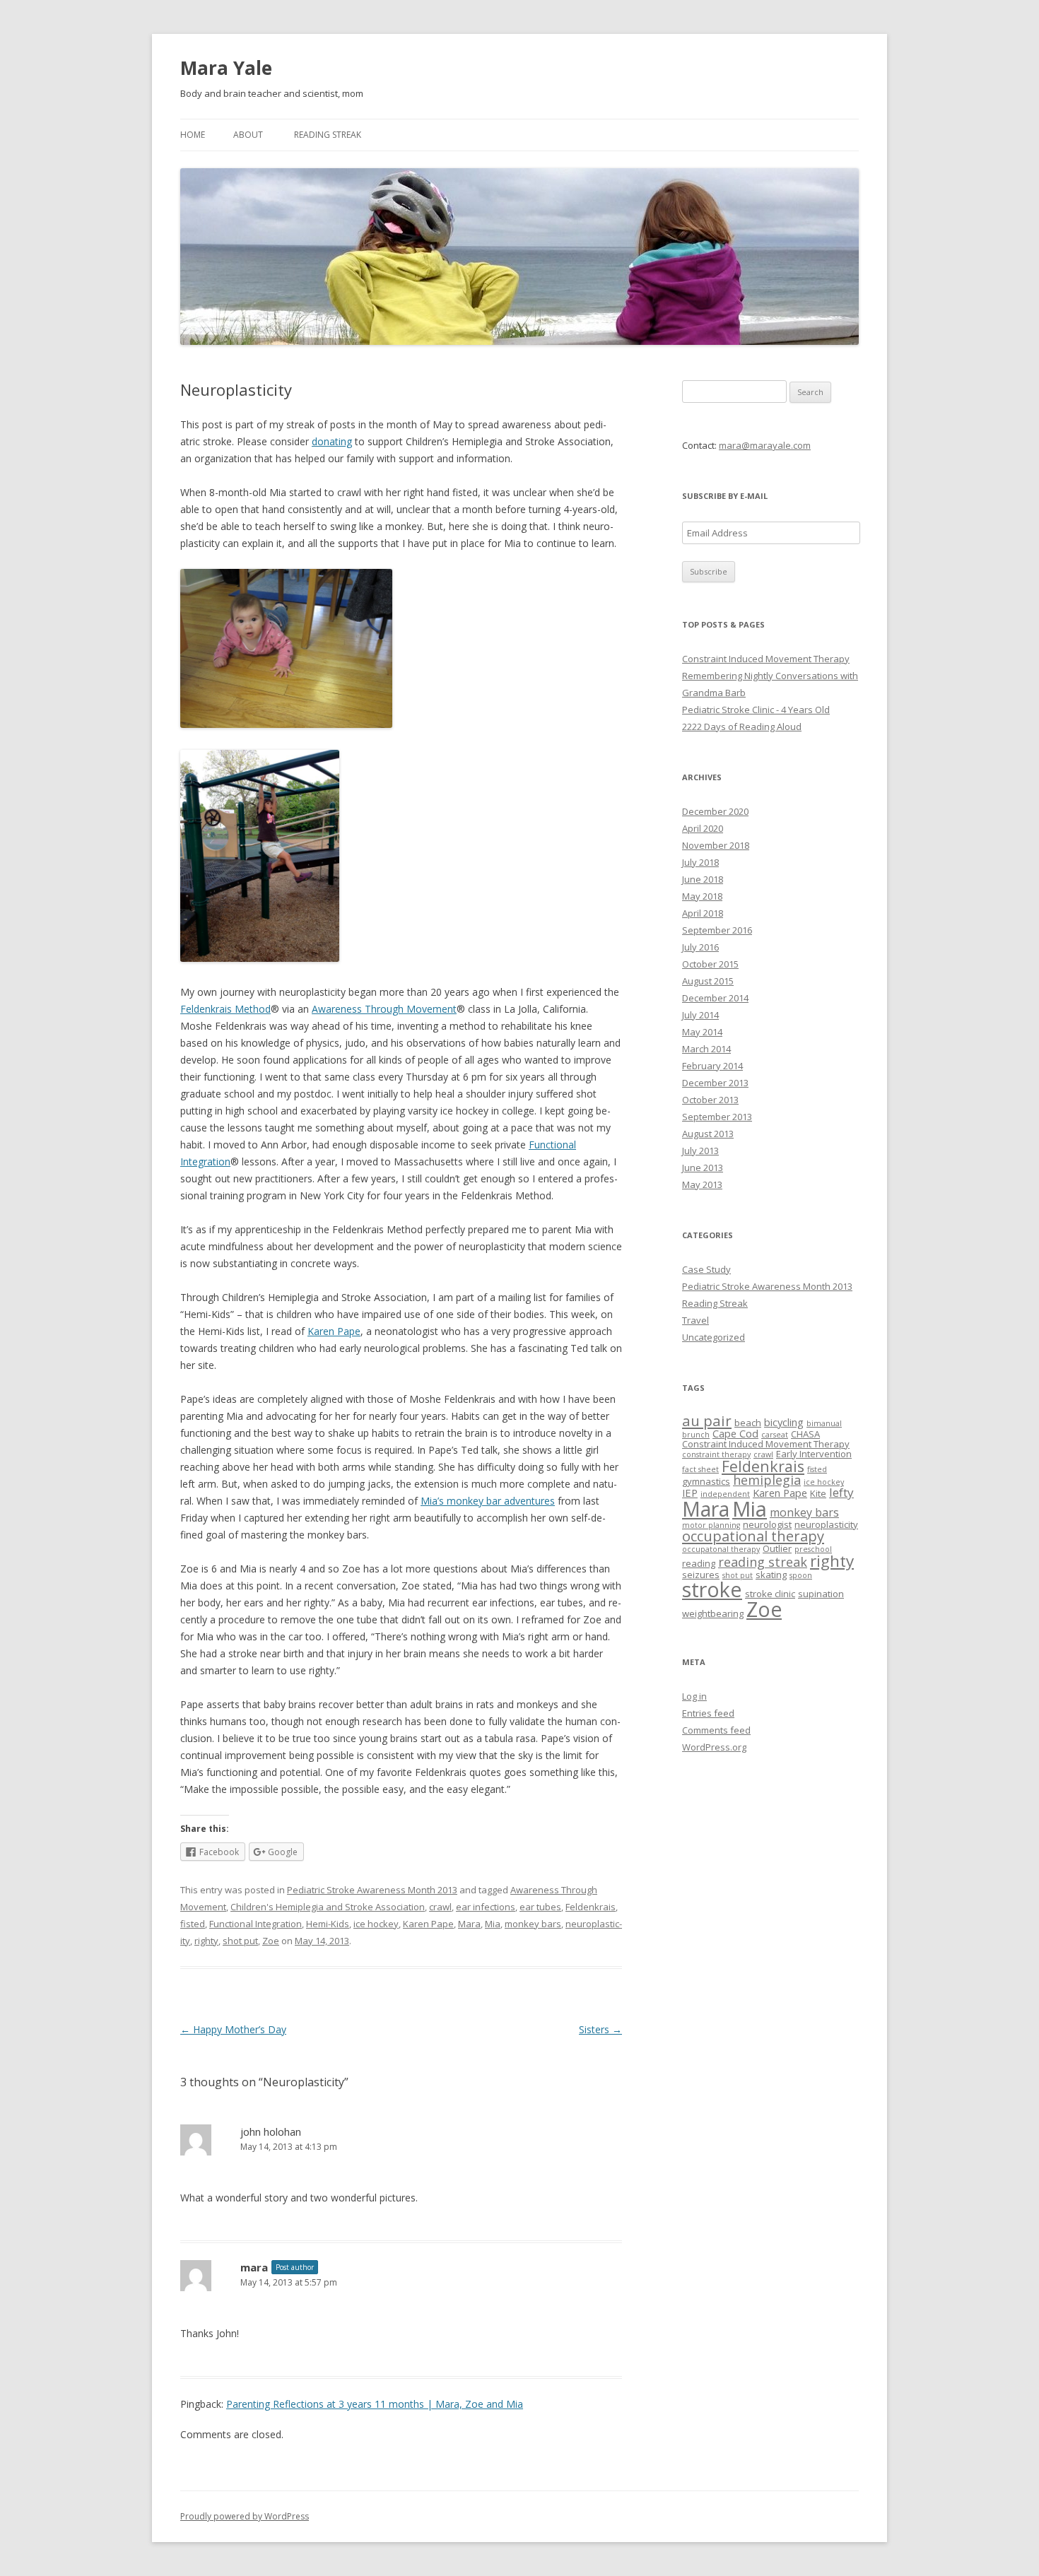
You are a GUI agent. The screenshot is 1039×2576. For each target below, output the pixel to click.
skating (771, 1575)
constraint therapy (716, 1454)
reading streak (763, 1562)
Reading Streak (328, 135)
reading (699, 1563)
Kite (818, 1493)
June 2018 (703, 879)
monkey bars (533, 1924)
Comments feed (716, 1730)
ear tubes (540, 1907)
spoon (801, 1575)
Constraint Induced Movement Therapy (766, 659)
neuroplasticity (826, 1524)
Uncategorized (714, 1337)
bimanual (824, 1423)
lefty (841, 1492)
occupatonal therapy (721, 1549)
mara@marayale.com (765, 445)
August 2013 (708, 1134)
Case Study (706, 1269)
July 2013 (700, 1151)
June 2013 (703, 1168)
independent (725, 1494)
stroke (712, 1589)
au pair (707, 1421)
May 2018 (702, 896)
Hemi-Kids (328, 1924)
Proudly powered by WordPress (245, 2516)
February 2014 (712, 1066)
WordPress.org (714, 1747)
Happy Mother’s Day (233, 2029)
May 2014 (702, 1032)
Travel (695, 1320)
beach (748, 1423)
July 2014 (700, 1015)
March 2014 (706, 1049)
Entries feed (708, 1713)
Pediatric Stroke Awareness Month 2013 (372, 1890)
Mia (493, 1924)
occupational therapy (753, 1536)
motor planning (711, 1525)
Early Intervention (814, 1454)
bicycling (784, 1422)
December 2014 (715, 998)
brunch (696, 1435)
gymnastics (706, 1481)
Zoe (271, 1941)
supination (821, 1594)
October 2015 (710, 964)
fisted (193, 1924)
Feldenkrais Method (225, 1009)
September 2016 (717, 930)
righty (206, 1941)
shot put (240, 1941)
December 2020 (715, 811)
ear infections (486, 1907)
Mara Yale (226, 68)
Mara (469, 1924)
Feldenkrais (591, 1907)
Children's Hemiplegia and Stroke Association (328, 1907)
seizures (701, 1575)
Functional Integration (256, 1924)
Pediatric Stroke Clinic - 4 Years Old (756, 710)
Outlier (777, 1548)
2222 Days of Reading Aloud (742, 727)
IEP (690, 1493)
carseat (775, 1435)
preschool (813, 1549)
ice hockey (376, 1924)
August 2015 (708, 981)
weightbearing (713, 1613)
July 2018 (700, 862)
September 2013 (717, 1117)
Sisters (600, 2029)
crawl (440, 1907)
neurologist (767, 1524)
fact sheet (700, 1469)
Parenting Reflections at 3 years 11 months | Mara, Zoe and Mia (375, 2404)
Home (193, 135)
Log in (694, 1696)
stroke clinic (770, 1594)
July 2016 (700, 947)
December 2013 (715, 1083)
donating (332, 441)
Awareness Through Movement (384, 1009)
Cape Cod (735, 1433)
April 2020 (703, 828)
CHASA (805, 1434)
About (248, 135)
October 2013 (710, 1100)
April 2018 (703, 913)
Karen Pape (334, 1331)
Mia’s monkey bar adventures (488, 1501)
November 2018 (716, 845)
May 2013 (702, 1184)
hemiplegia (767, 1480)
